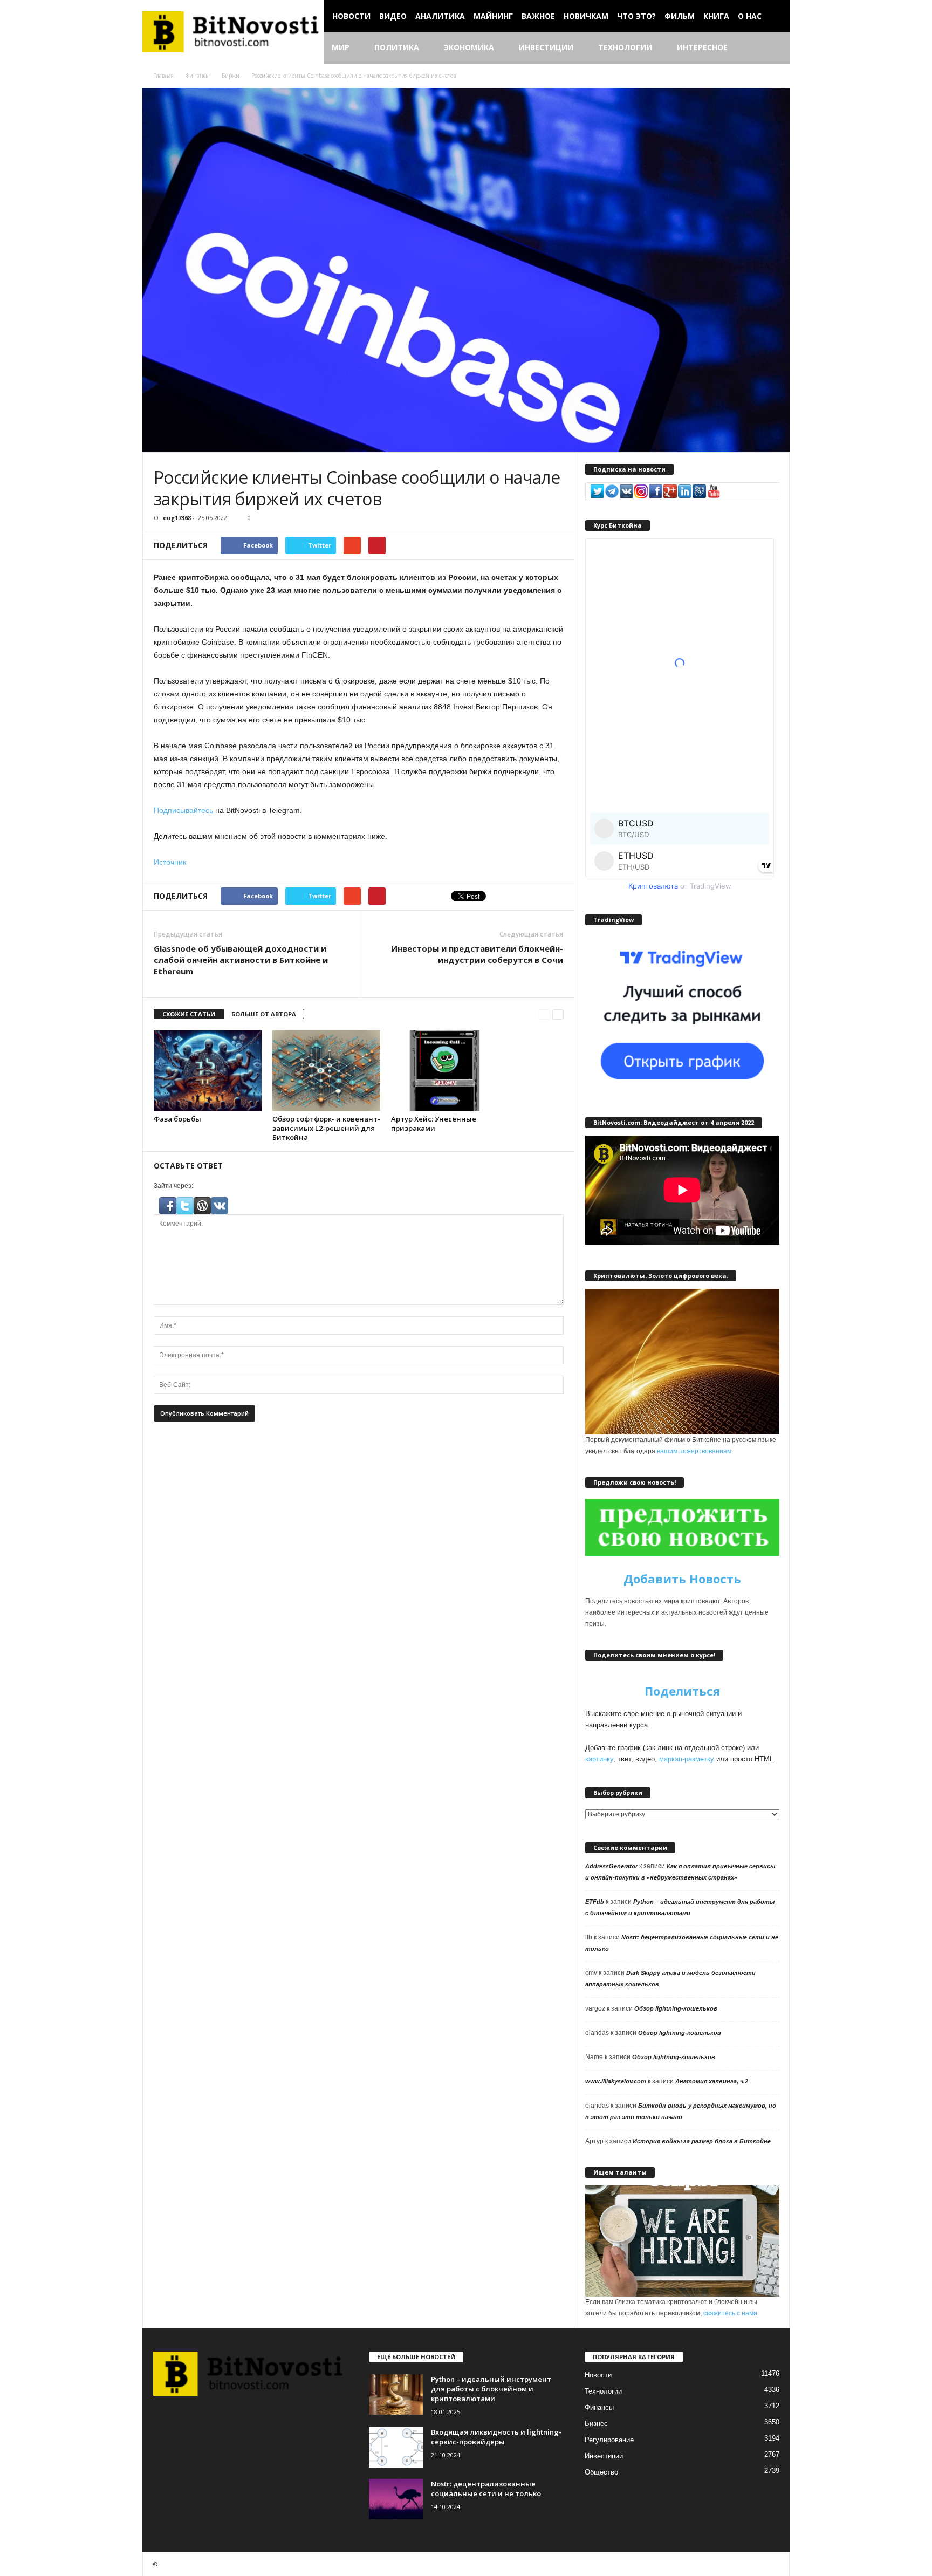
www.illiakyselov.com (616, 2081)
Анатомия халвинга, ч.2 (712, 2081)
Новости (351, 16)
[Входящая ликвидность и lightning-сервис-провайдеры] (396, 2447)
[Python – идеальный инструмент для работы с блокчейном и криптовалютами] (396, 2394)
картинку (599, 1759)
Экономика (469, 47)
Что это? (636, 16)
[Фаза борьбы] (208, 1071)
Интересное (702, 47)
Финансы (198, 76)
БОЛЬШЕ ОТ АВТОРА (264, 1014)
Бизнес (596, 2424)
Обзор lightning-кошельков (676, 2008)
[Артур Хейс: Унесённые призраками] (445, 1071)
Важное (538, 16)
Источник (170, 862)
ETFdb (595, 1902)
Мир (341, 47)
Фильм (680, 16)
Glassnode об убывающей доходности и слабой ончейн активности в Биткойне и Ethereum (241, 960)
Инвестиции (546, 47)
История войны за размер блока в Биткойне (702, 2141)
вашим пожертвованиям (694, 1451)
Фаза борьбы (177, 1119)
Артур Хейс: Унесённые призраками (434, 1123)
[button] (773, 48)
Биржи (231, 76)
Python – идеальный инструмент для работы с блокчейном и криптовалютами (491, 2389)
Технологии (625, 47)
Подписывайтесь (183, 810)
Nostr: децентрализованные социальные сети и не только (486, 2489)
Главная (163, 76)
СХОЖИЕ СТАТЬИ (189, 1014)
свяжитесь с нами (730, 2313)
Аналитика (440, 16)
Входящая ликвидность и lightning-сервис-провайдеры (496, 2437)
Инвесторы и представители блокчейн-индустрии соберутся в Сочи (477, 954)
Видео (393, 16)
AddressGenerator (611, 1866)
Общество (601, 2472)
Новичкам (586, 16)
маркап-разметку (687, 1759)
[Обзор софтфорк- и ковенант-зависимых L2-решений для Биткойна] (326, 1071)
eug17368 (177, 518)
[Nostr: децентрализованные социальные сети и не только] (396, 2499)
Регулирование (609, 2440)
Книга (716, 16)
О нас (750, 16)
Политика (397, 47)
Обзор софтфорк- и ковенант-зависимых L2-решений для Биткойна (326, 1128)
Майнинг (493, 16)
